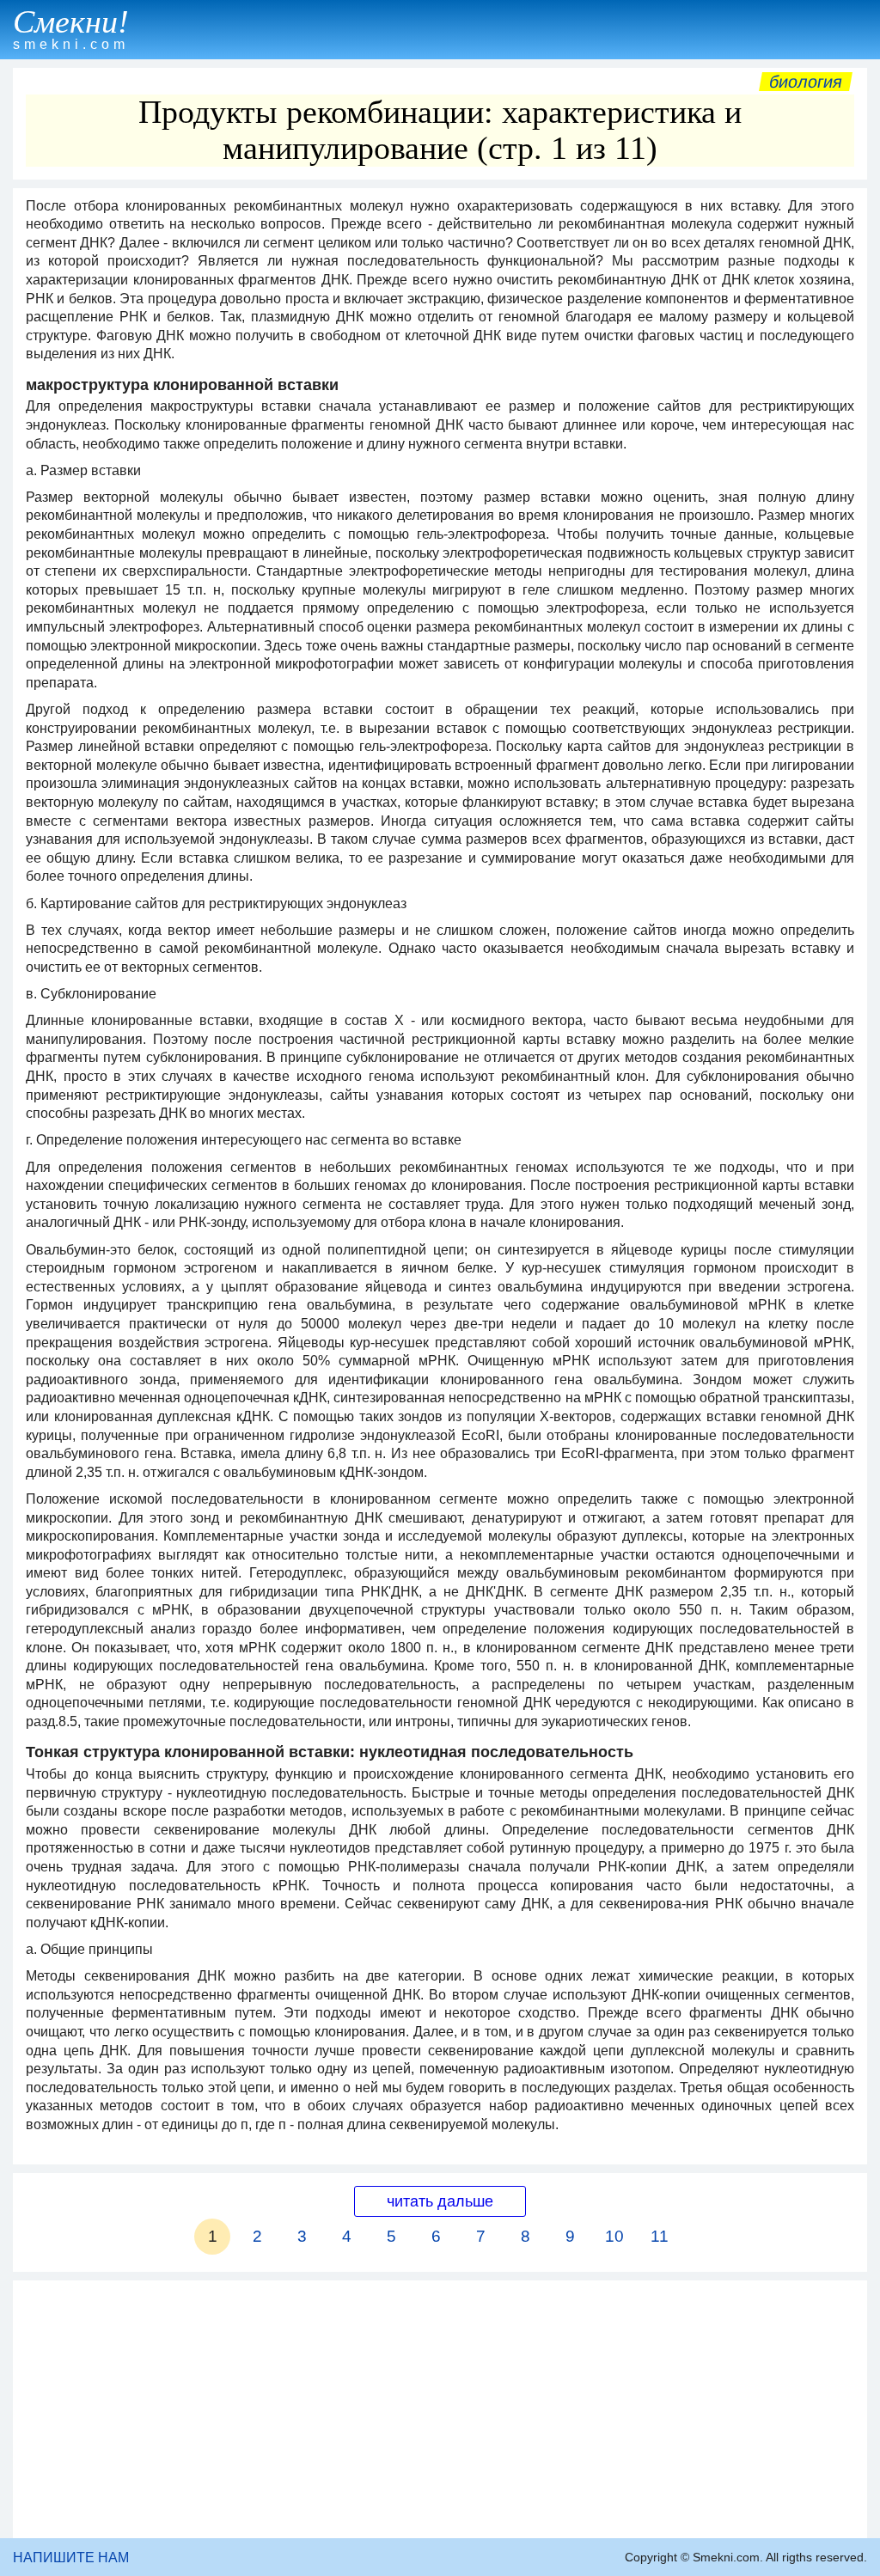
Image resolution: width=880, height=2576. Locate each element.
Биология (806, 82)
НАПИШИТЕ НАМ (71, 2558)
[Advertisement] (440, 2409)
